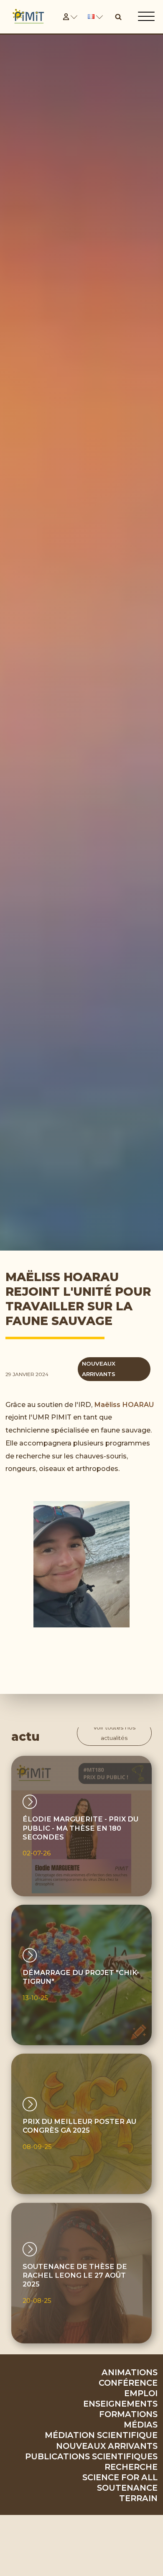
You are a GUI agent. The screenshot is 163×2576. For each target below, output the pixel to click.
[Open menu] (146, 17)
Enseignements (120, 2404)
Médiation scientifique (101, 2435)
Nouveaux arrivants (107, 2446)
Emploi (141, 2393)
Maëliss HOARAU (124, 1404)
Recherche (131, 2467)
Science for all (120, 2477)
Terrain (138, 2498)
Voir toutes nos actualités (114, 1733)
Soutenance (127, 2488)
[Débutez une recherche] (118, 17)
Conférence (128, 2383)
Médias (141, 2425)
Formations (128, 2414)
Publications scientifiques (91, 2456)
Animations (130, 2372)
